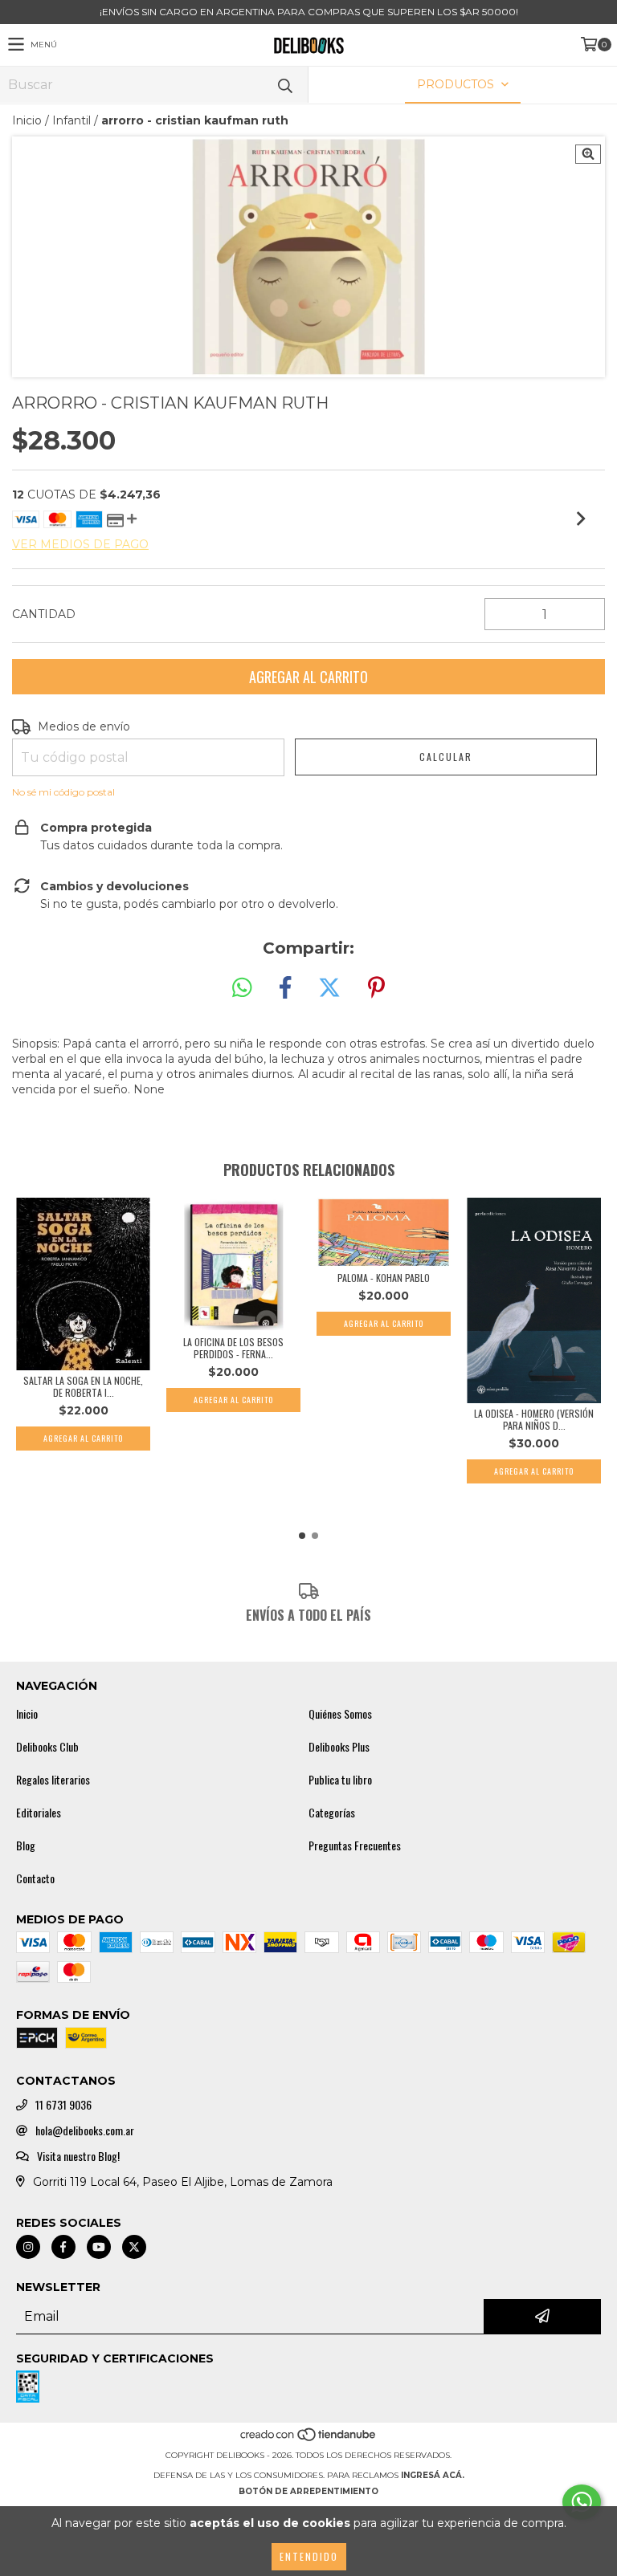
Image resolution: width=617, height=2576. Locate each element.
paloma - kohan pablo (384, 1278)
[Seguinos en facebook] (63, 2247)
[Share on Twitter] (329, 988)
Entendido (309, 2556)
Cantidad (44, 614)
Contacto (35, 1878)
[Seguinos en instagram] (28, 2247)
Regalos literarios (53, 1780)
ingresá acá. (433, 2475)
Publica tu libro (340, 1780)
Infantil (72, 120)
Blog (26, 1846)
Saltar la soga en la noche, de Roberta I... (83, 1386)
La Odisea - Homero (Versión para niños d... (534, 1419)
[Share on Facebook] (285, 988)
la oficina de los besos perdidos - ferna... (233, 1348)
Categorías (332, 1813)
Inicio (27, 120)
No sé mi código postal (63, 792)
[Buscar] (284, 85)
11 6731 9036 (63, 2105)
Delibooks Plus (339, 1747)
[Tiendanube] (309, 2439)
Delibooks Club (47, 1747)
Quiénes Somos (340, 1714)
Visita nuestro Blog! (78, 2156)
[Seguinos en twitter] (134, 2247)
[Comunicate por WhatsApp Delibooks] (582, 2502)
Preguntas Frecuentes (355, 1846)
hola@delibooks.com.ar (85, 2130)
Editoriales (39, 1813)
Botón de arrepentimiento (308, 2491)
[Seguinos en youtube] (99, 2247)
